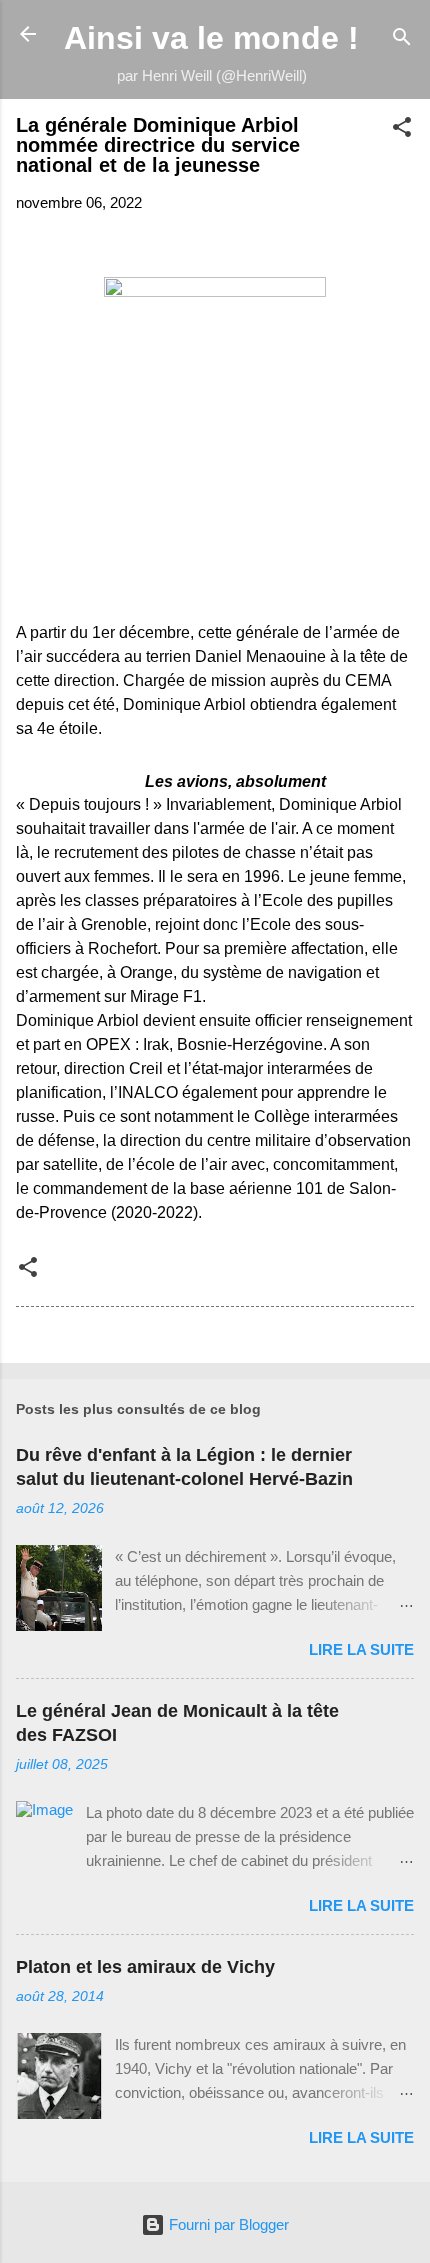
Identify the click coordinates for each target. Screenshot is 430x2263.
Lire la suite (361, 1649)
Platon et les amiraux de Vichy (145, 1967)
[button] (402, 130)
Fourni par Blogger (227, 2224)
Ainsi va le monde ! (211, 38)
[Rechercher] (402, 40)
